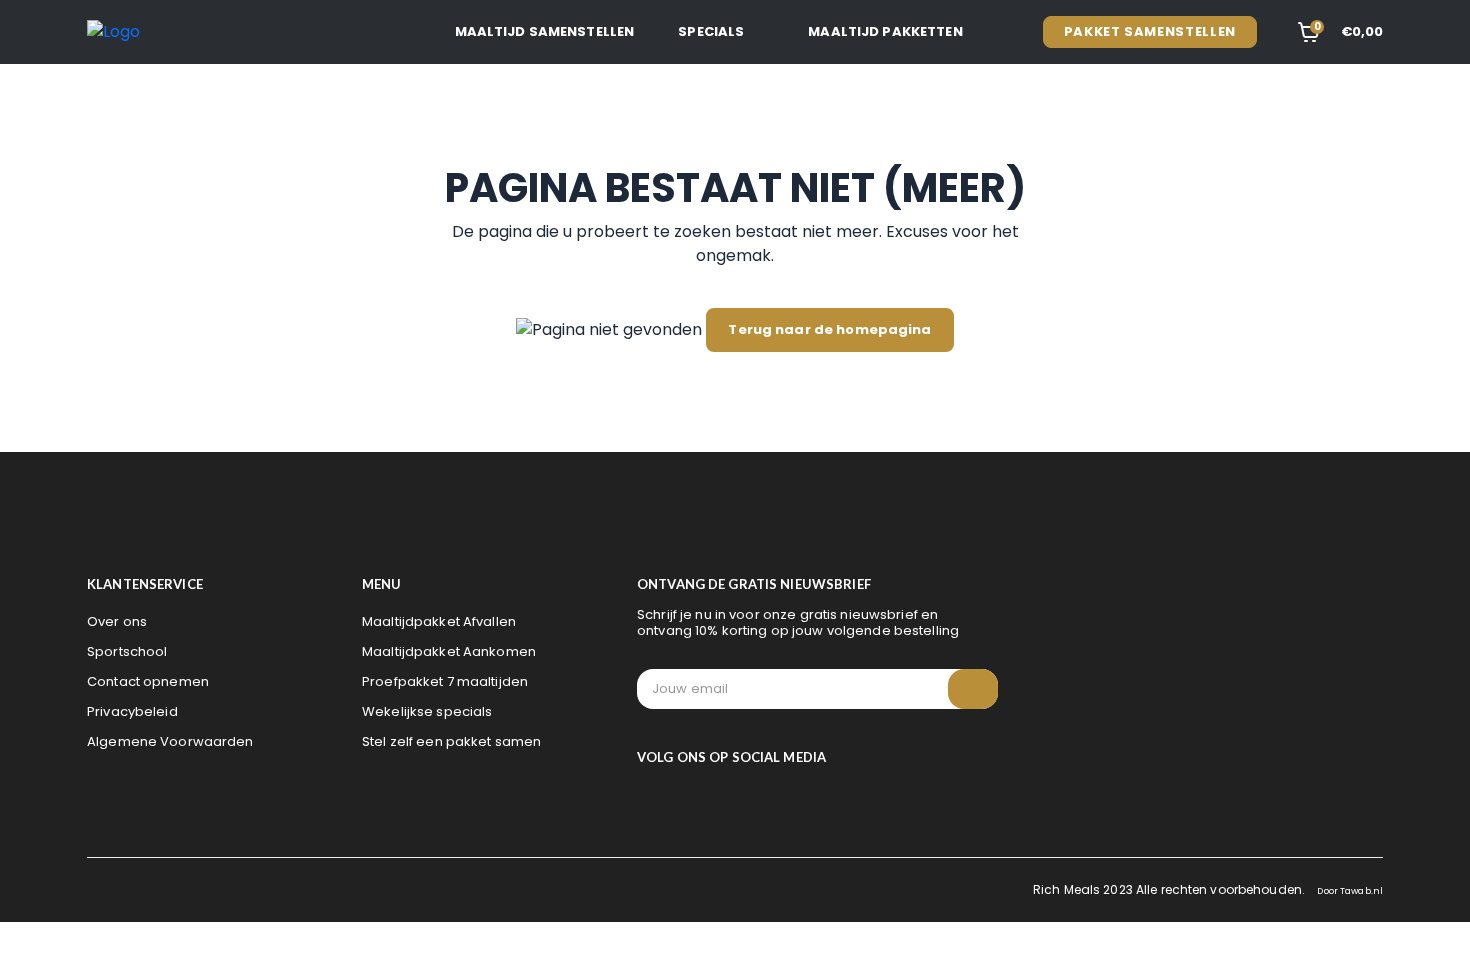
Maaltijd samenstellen (545, 31)
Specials (711, 31)
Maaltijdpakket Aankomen (449, 651)
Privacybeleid (132, 711)
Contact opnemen (148, 681)
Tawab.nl (1361, 891)
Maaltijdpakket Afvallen (439, 621)
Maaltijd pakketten (885, 31)
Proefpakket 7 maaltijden (445, 681)
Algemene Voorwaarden (170, 741)
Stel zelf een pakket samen (451, 741)
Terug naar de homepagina (829, 329)
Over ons (117, 621)
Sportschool (127, 651)
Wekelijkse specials (427, 711)
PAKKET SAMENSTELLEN (1150, 31)
